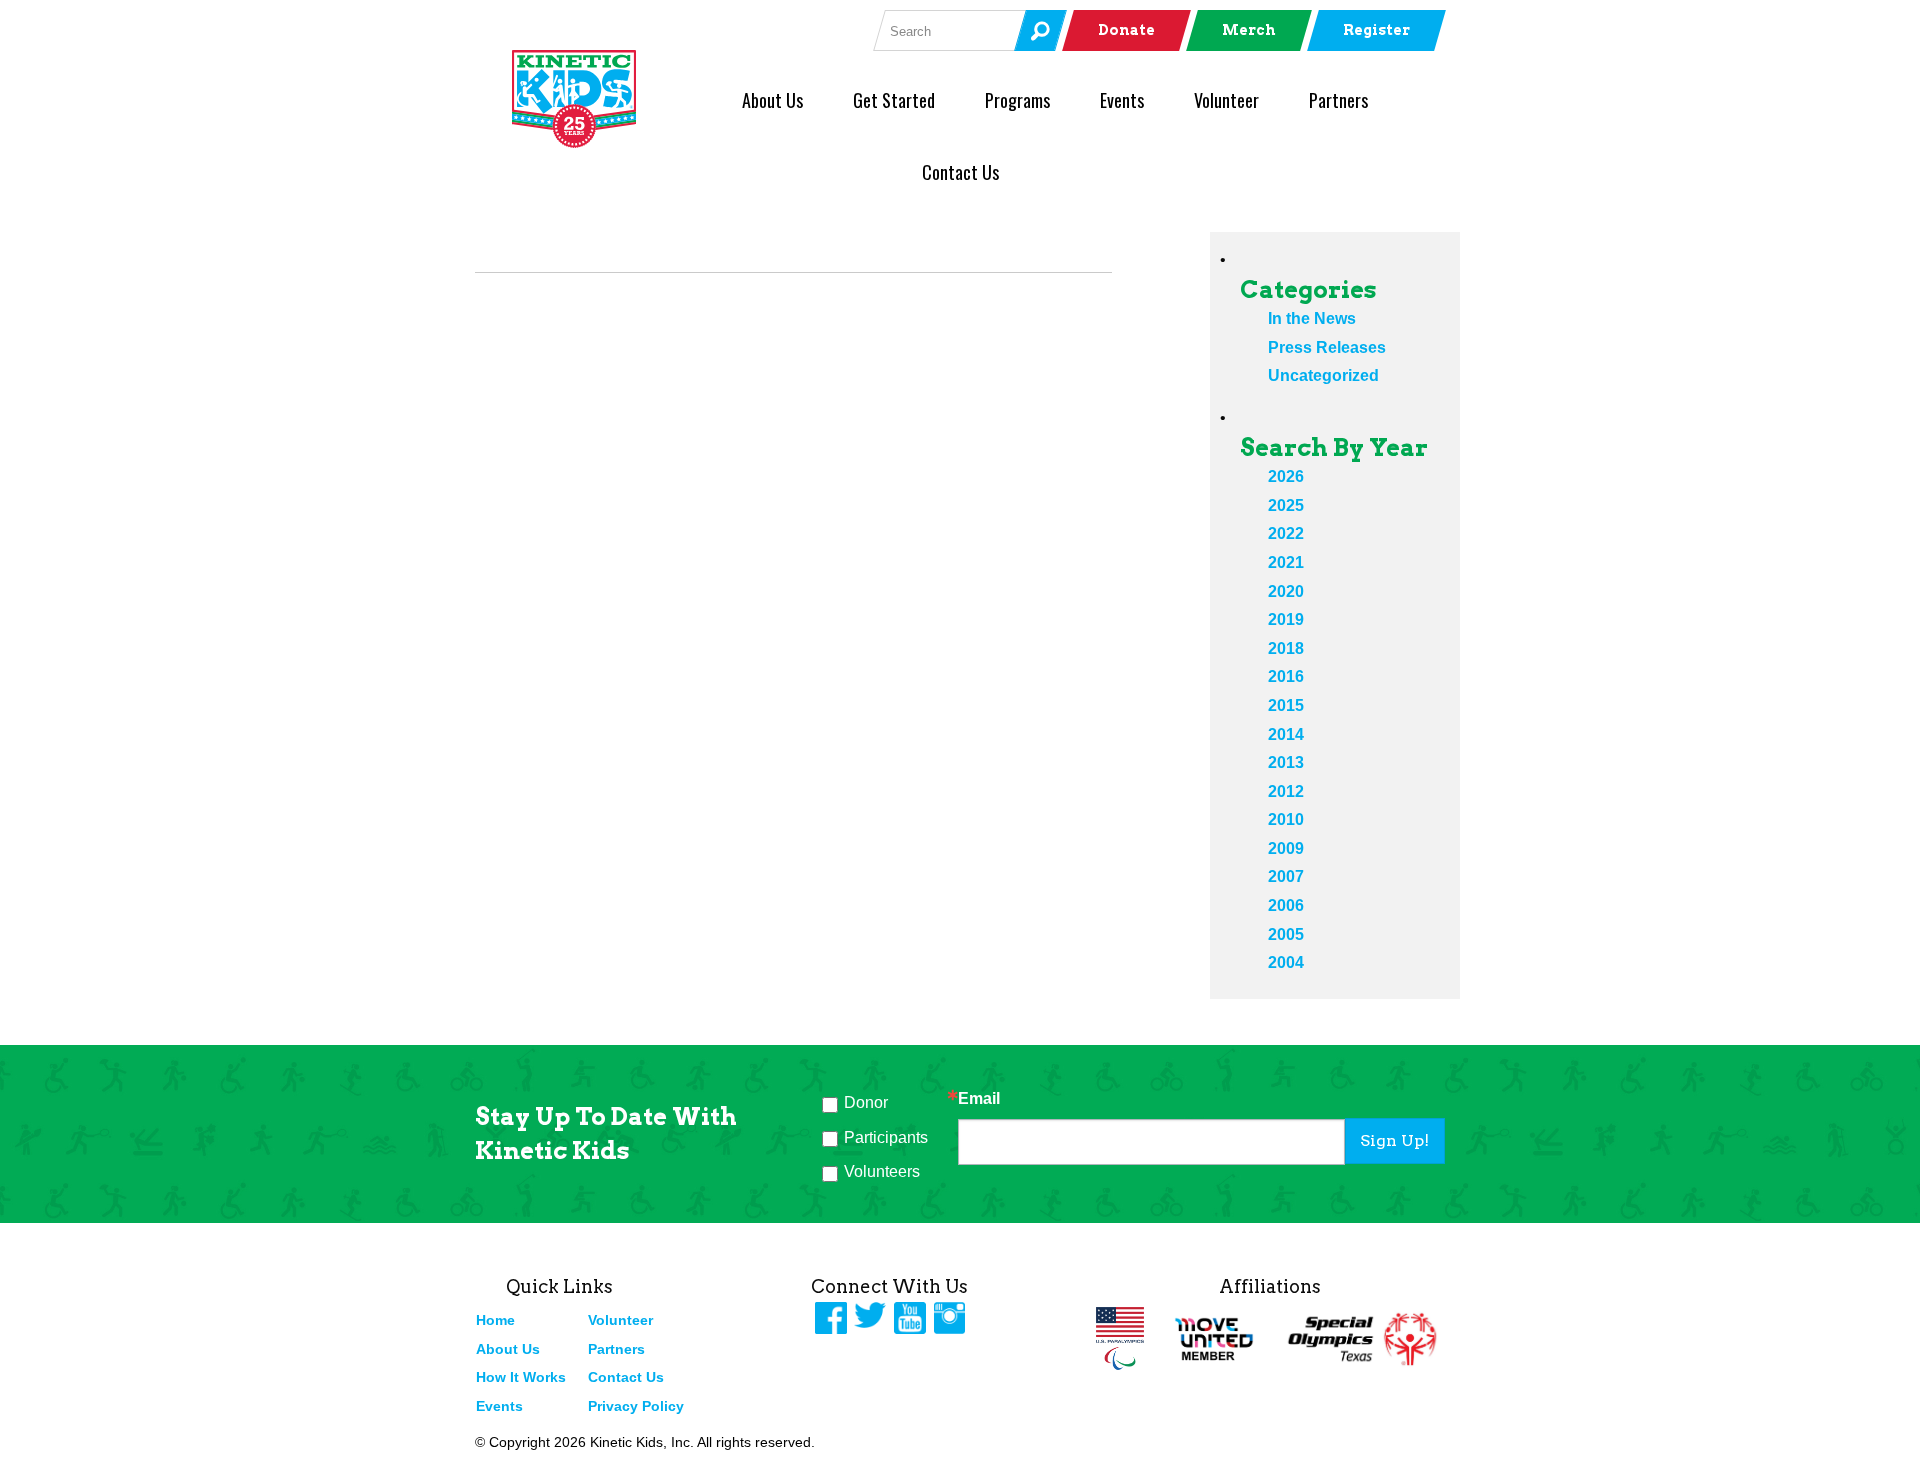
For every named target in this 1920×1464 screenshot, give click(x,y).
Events (1122, 100)
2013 (1286, 762)
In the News (1312, 318)
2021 (1286, 562)
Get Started (894, 100)
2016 (1286, 676)
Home (495, 1320)
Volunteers (882, 1171)
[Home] (607, 99)
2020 (1286, 591)
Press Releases (1327, 347)
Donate (1126, 30)
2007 (1286, 876)
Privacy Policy (636, 1406)
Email (979, 1099)
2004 (1286, 962)
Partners (1338, 100)
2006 (1286, 905)
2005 (1286, 934)
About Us (772, 100)
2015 (1286, 705)
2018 (1286, 648)
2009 (1286, 848)
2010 (1286, 819)
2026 (1286, 476)
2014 (1286, 734)
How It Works (521, 1377)
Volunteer (1226, 100)
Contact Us (960, 172)
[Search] (1040, 30)
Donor (866, 1102)
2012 (1286, 791)
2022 (1286, 533)
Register (1376, 30)
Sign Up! (1394, 1140)
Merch (1249, 30)
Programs (1017, 100)
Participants (886, 1137)
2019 (1286, 619)
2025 (1286, 505)
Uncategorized (1323, 375)
